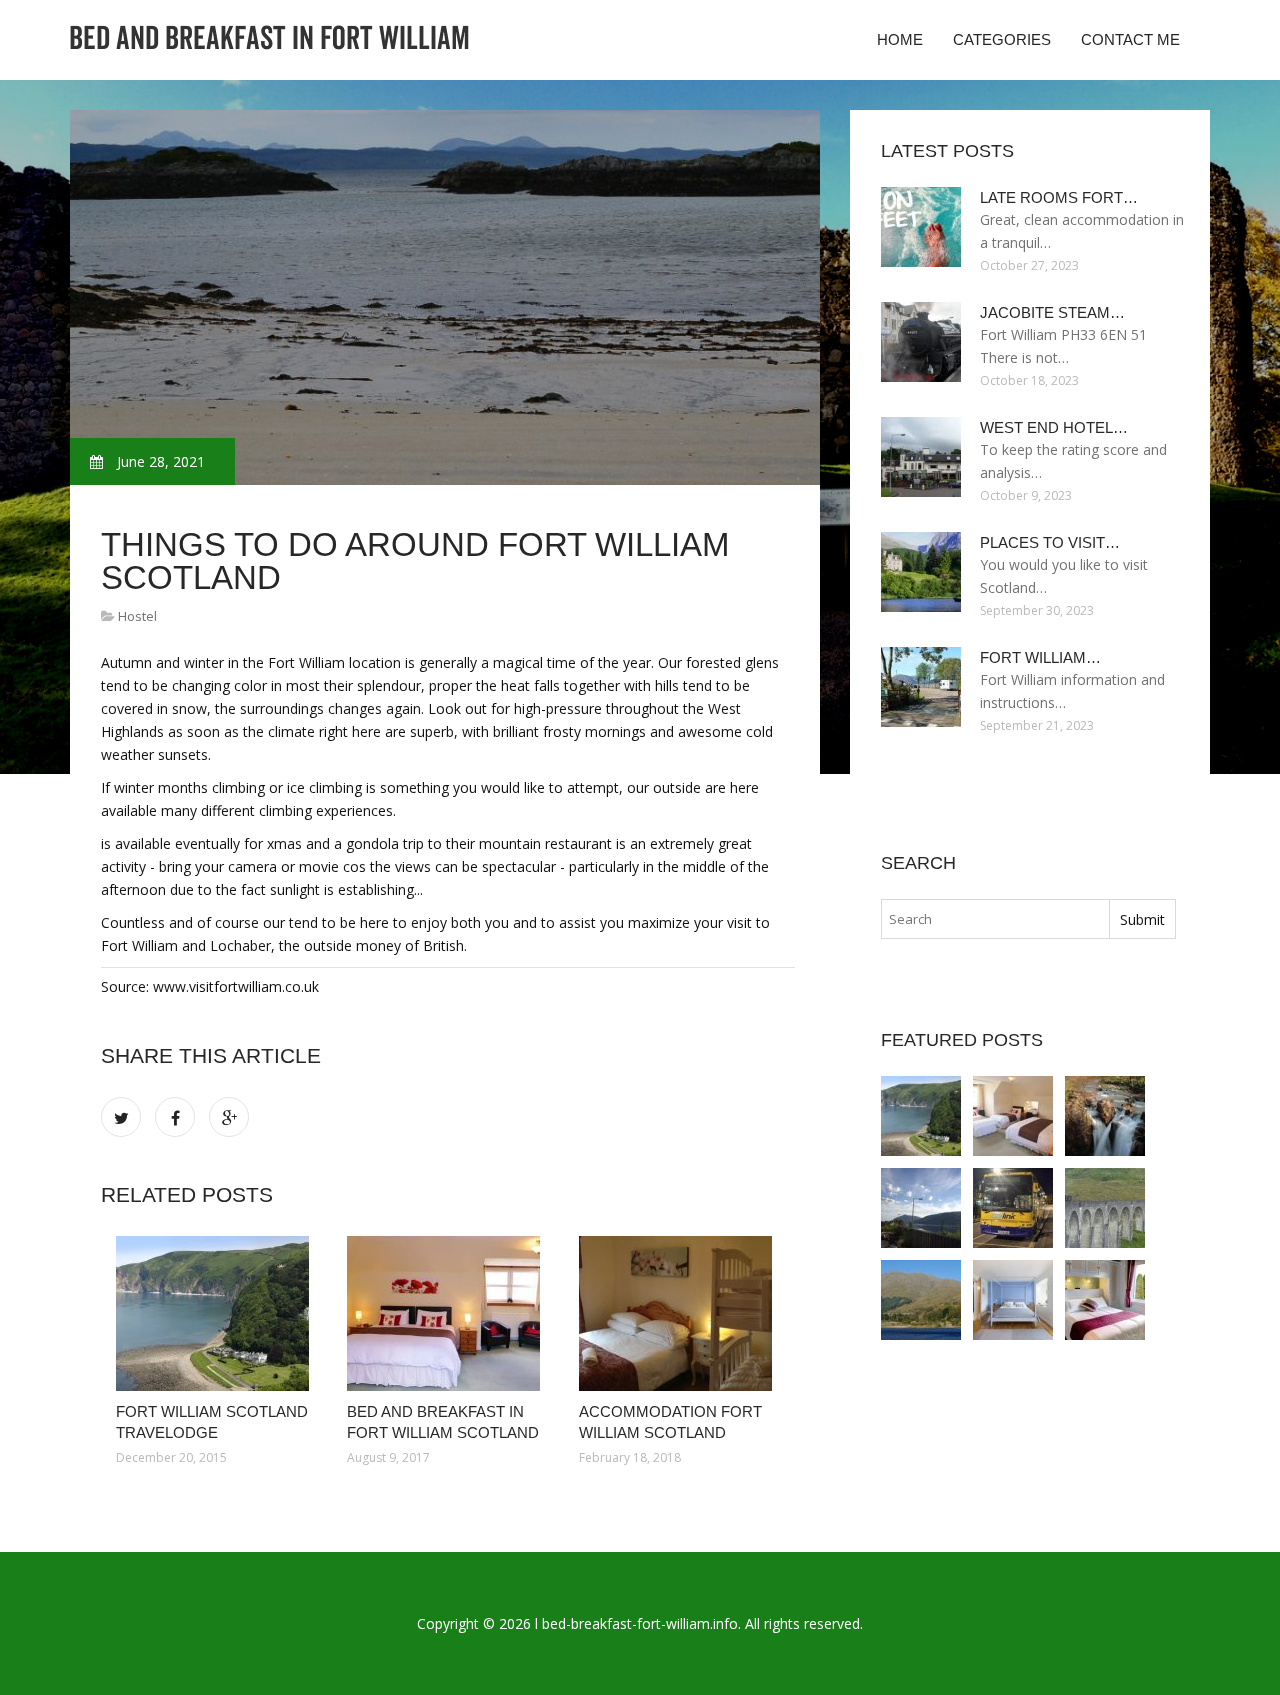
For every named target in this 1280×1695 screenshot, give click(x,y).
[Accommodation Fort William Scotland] (679, 1313)
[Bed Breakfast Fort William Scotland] (921, 1208)
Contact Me (1130, 39)
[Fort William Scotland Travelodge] (216, 1313)
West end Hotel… (1054, 427)
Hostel (137, 616)
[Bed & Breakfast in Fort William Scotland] (1013, 1300)
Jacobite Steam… (1052, 312)
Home (900, 39)
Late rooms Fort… (1059, 197)
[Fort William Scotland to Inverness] (1013, 1208)
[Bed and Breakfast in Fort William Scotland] (447, 1313)
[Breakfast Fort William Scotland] (1105, 1208)
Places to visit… (1050, 542)
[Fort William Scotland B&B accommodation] (1105, 1300)
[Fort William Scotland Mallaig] (921, 1300)
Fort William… (1040, 657)
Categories (1002, 39)
